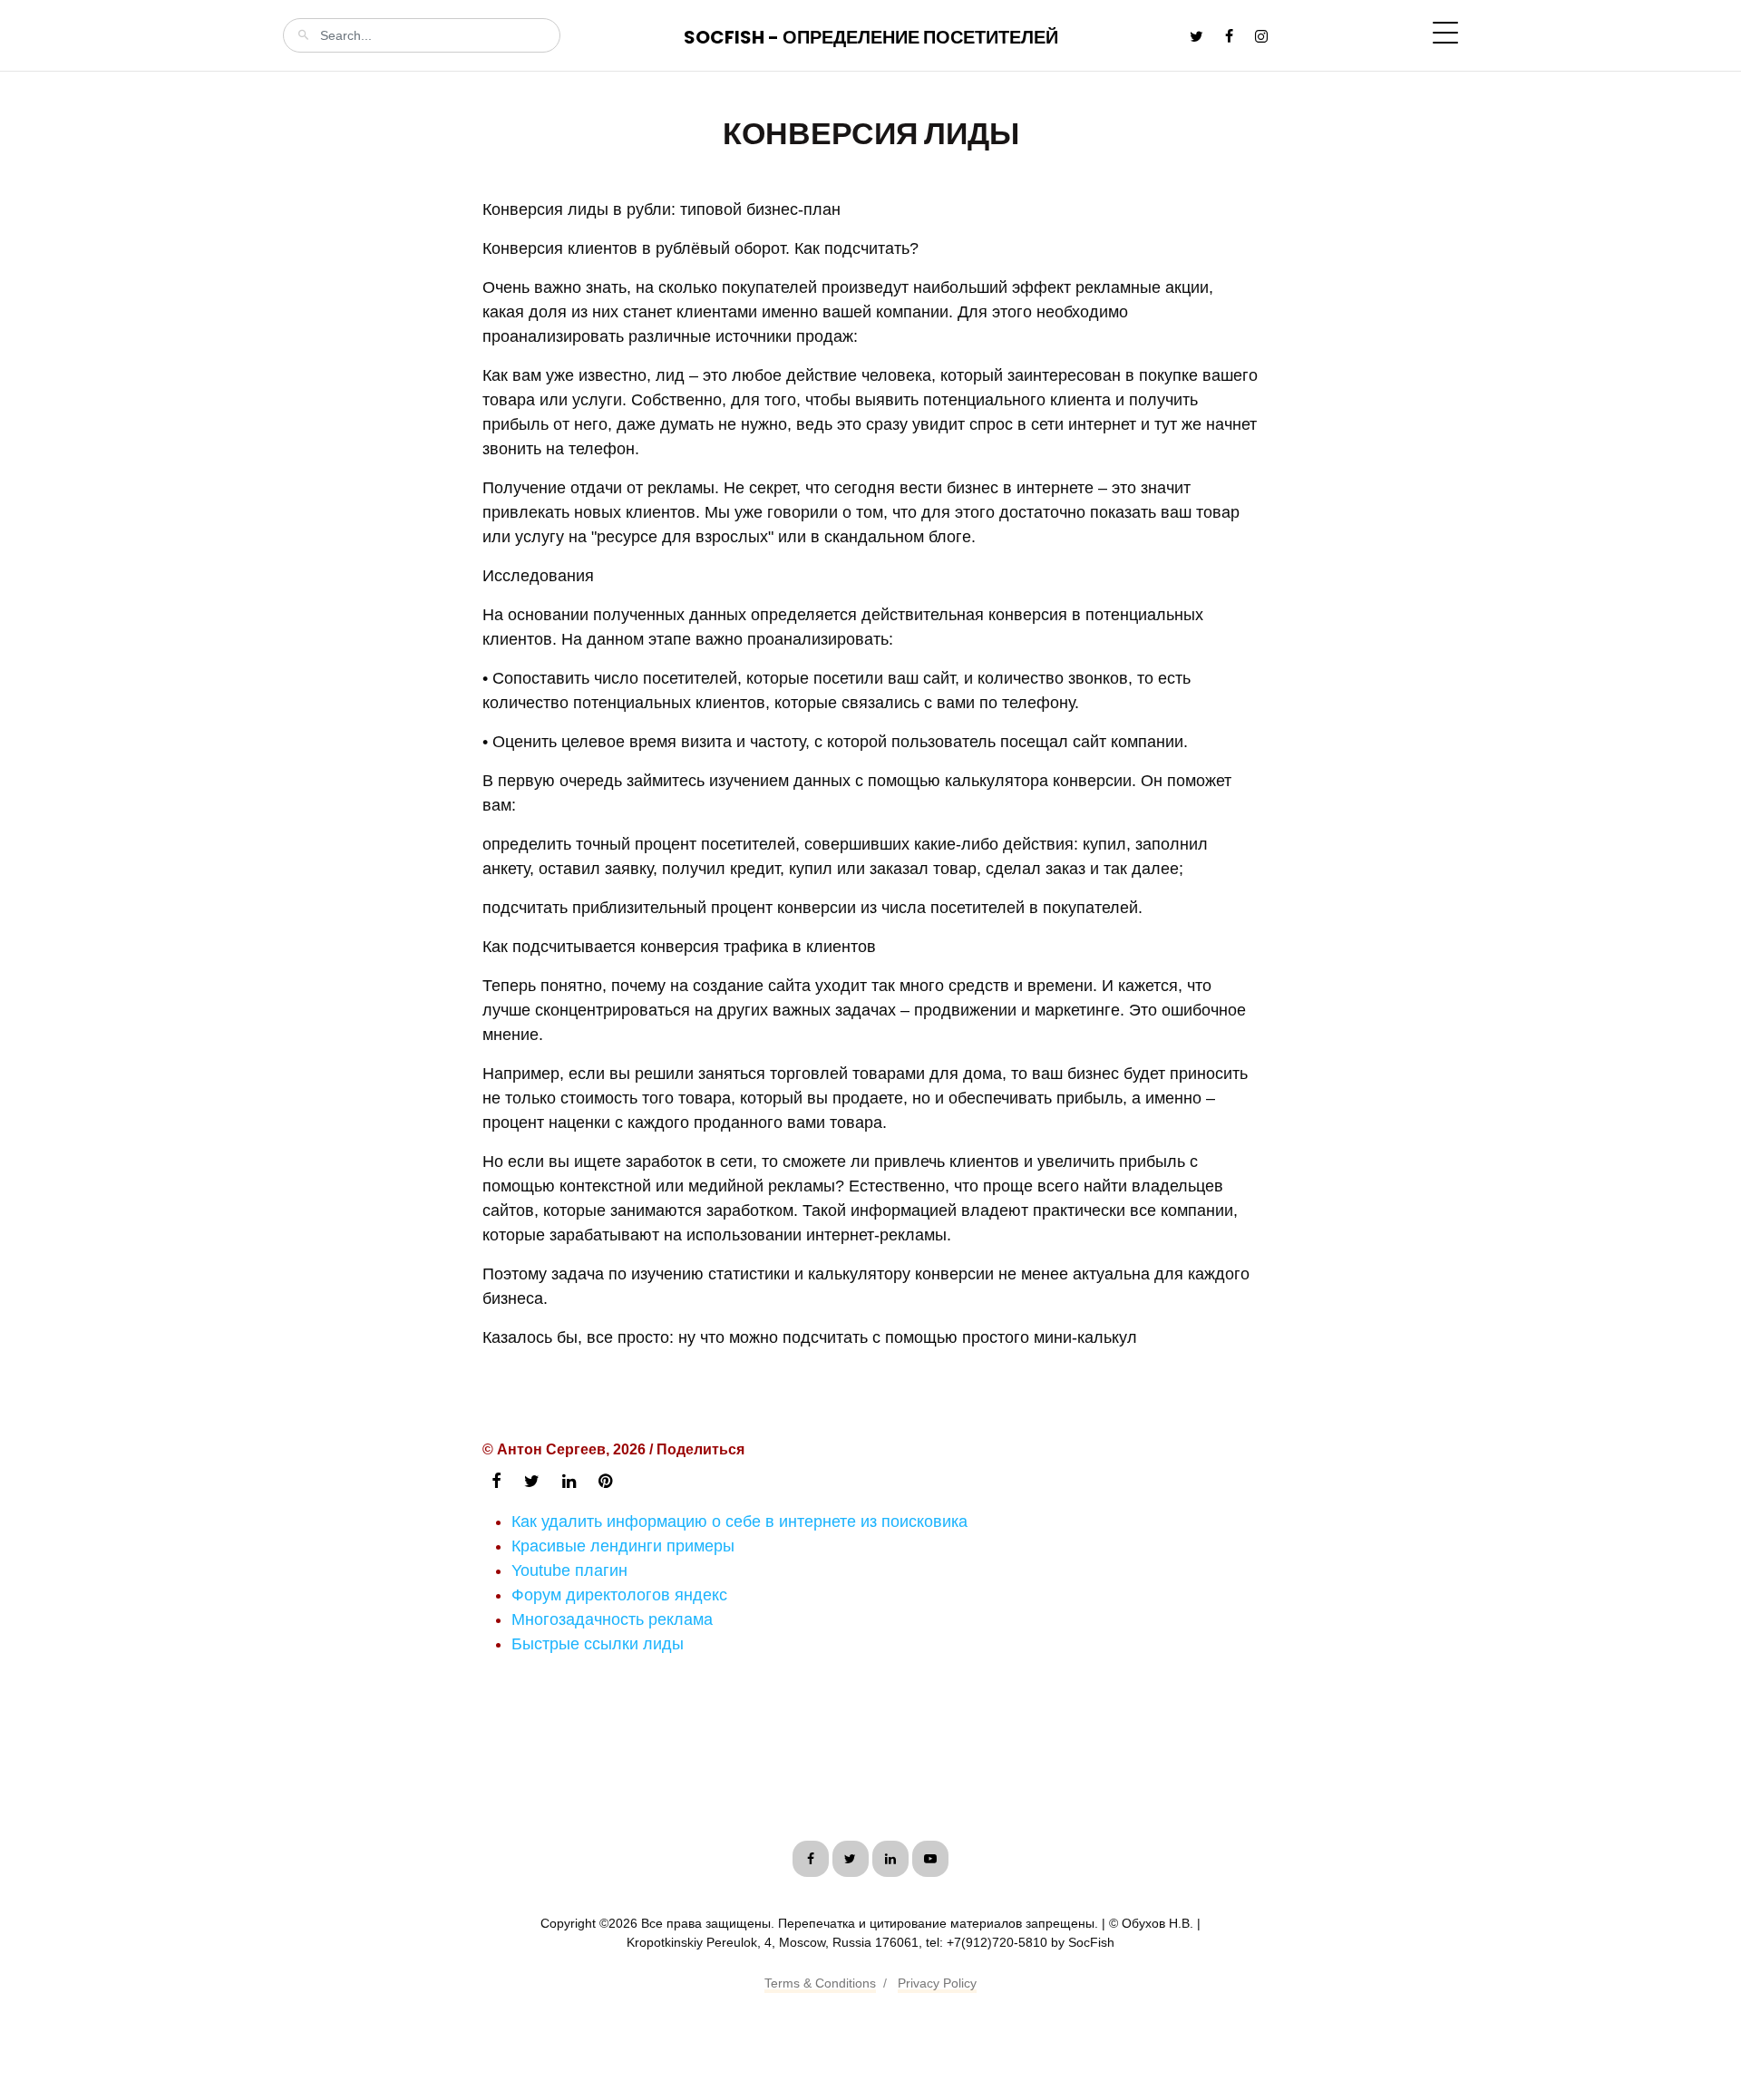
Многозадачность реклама (612, 1619)
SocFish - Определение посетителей (871, 37)
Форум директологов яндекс (619, 1595)
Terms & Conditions (820, 1983)
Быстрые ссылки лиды (598, 1644)
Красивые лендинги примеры (623, 1546)
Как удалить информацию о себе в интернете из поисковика (739, 1522)
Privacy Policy (937, 1983)
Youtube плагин (569, 1570)
